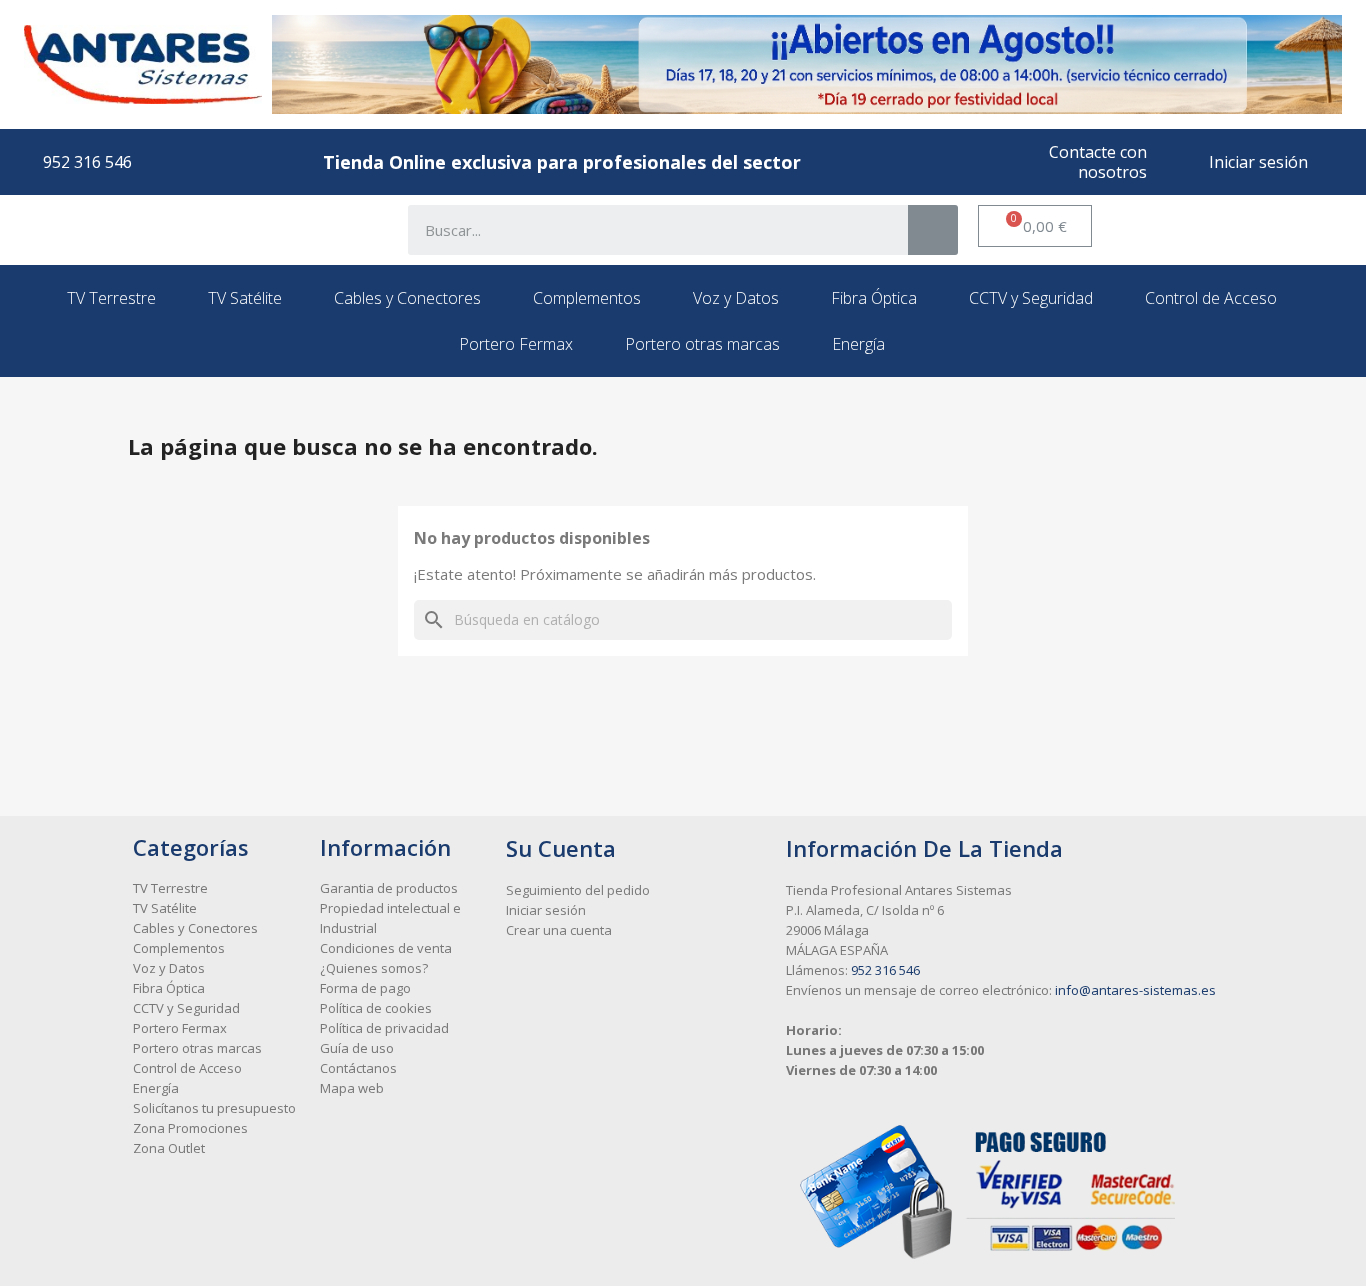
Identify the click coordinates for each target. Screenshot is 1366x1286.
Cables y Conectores (407, 298)
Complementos (587, 298)
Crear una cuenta (559, 930)
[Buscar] (933, 230)
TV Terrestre (111, 298)
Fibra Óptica (874, 298)
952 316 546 (885, 970)
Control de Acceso (1211, 298)
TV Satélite (245, 298)
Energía (858, 344)
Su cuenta (561, 848)
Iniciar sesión (546, 910)
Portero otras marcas (702, 344)
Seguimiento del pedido (578, 890)
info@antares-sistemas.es (1135, 990)
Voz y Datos (736, 298)
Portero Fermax (516, 344)
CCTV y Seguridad (1031, 298)
